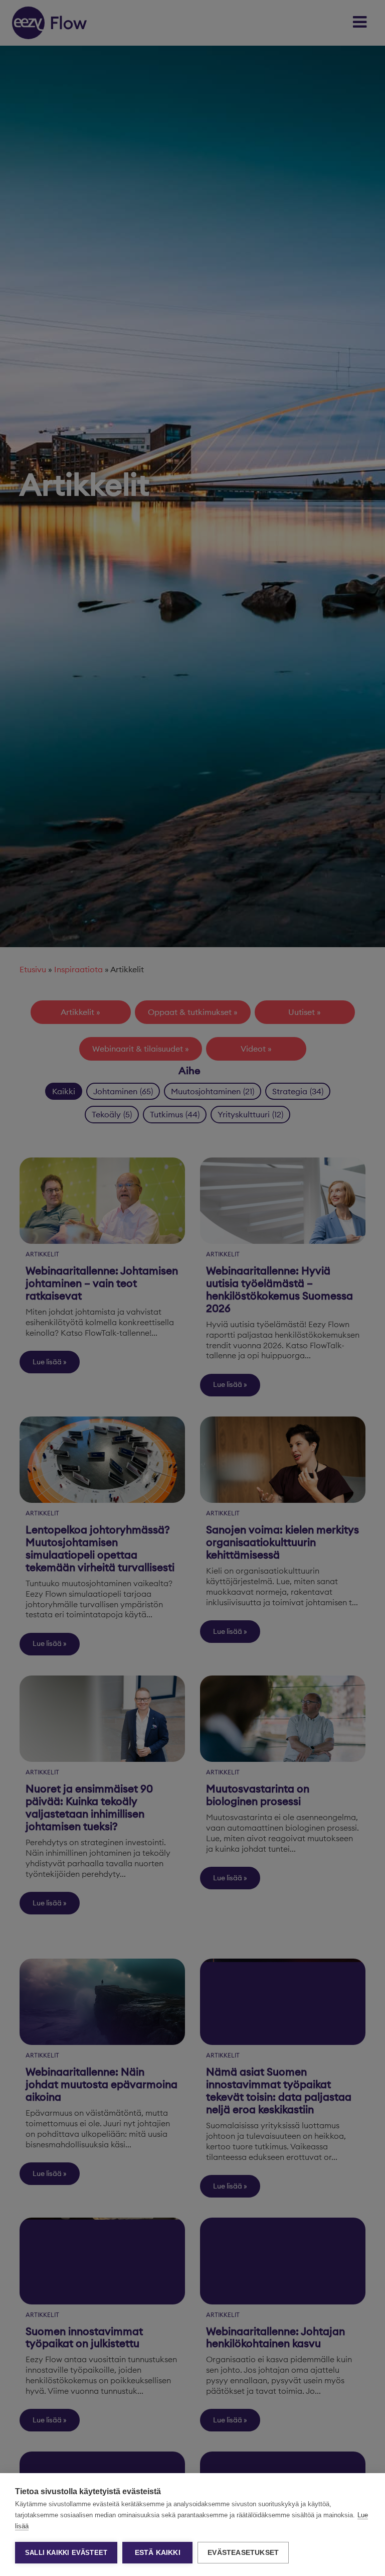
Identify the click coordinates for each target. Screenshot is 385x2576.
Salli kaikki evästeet (66, 2553)
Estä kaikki (158, 2553)
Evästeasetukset (243, 2553)
